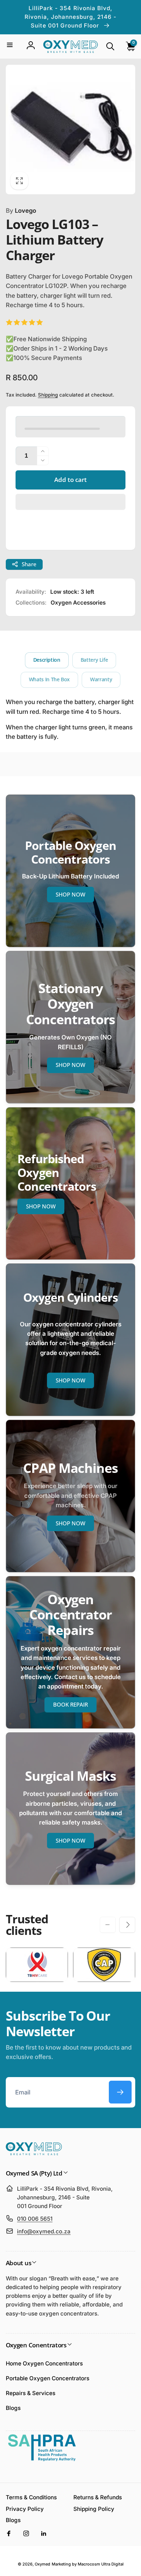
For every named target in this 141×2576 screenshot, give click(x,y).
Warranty (101, 679)
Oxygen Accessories (78, 603)
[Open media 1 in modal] (71, 130)
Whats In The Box (49, 679)
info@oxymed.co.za (44, 2231)
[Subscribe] (120, 2092)
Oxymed (42, 2564)
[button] (70, 502)
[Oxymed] (34, 2153)
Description (47, 660)
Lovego (21, 211)
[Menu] (10, 45)
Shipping (48, 395)
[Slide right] (127, 1925)
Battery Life (94, 660)
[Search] (110, 46)
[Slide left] (108, 1925)
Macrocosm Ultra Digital (101, 2564)
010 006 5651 (35, 2219)
